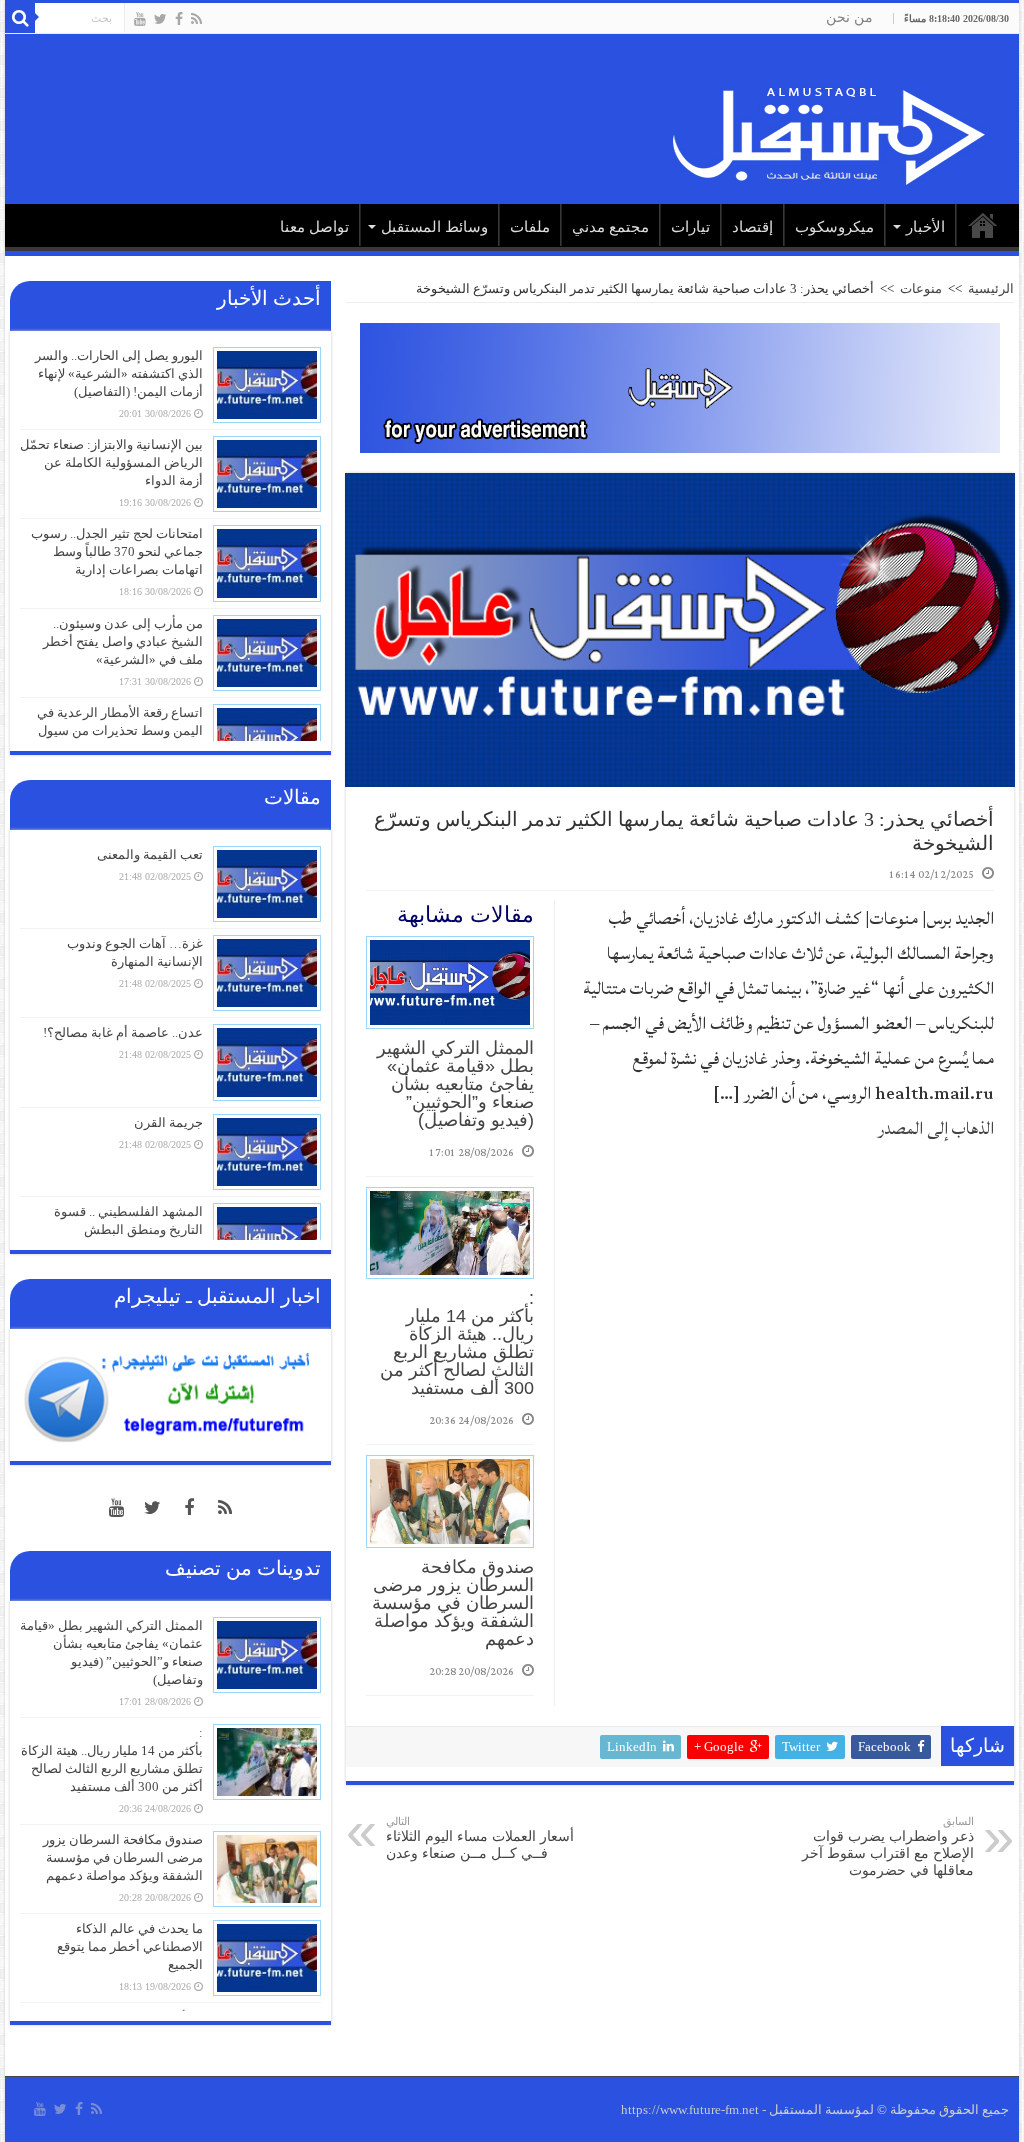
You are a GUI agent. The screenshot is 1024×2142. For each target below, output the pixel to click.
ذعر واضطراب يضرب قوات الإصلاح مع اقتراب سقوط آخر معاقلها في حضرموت (888, 1846)
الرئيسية (991, 288)
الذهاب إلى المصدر (936, 1128)
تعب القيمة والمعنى (150, 854)
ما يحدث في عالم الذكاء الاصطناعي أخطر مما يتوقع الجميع (130, 1946)
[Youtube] (140, 19)
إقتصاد (752, 227)
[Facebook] (179, 19)
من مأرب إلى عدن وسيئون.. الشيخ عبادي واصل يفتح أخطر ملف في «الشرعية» (123, 641)
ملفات (530, 227)
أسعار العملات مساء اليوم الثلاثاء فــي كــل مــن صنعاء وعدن (480, 1838)
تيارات (690, 227)
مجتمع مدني (610, 227)
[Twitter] (160, 19)
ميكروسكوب (834, 227)
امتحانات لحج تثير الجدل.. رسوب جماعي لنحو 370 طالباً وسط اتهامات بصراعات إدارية (117, 551)
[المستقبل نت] (829, 130)
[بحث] (20, 18)
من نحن (849, 17)
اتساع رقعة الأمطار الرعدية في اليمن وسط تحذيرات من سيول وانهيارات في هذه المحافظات (120, 730)
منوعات (921, 288)
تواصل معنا (314, 227)
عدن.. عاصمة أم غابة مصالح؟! (123, 1032)
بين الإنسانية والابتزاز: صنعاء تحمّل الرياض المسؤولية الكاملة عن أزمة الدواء (111, 462)
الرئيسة (983, 225)
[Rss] (196, 19)
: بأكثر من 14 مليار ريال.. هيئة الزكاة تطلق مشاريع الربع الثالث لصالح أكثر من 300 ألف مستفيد (457, 1343)
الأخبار (925, 227)
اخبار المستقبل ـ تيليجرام (217, 1296)
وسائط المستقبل (434, 227)
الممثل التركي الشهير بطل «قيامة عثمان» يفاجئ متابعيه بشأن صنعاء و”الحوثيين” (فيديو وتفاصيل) (455, 1084)
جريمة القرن (168, 1122)
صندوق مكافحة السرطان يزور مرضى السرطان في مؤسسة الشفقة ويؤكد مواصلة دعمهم (453, 1603)
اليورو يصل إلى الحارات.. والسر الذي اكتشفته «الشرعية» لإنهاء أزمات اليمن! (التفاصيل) (119, 373)
